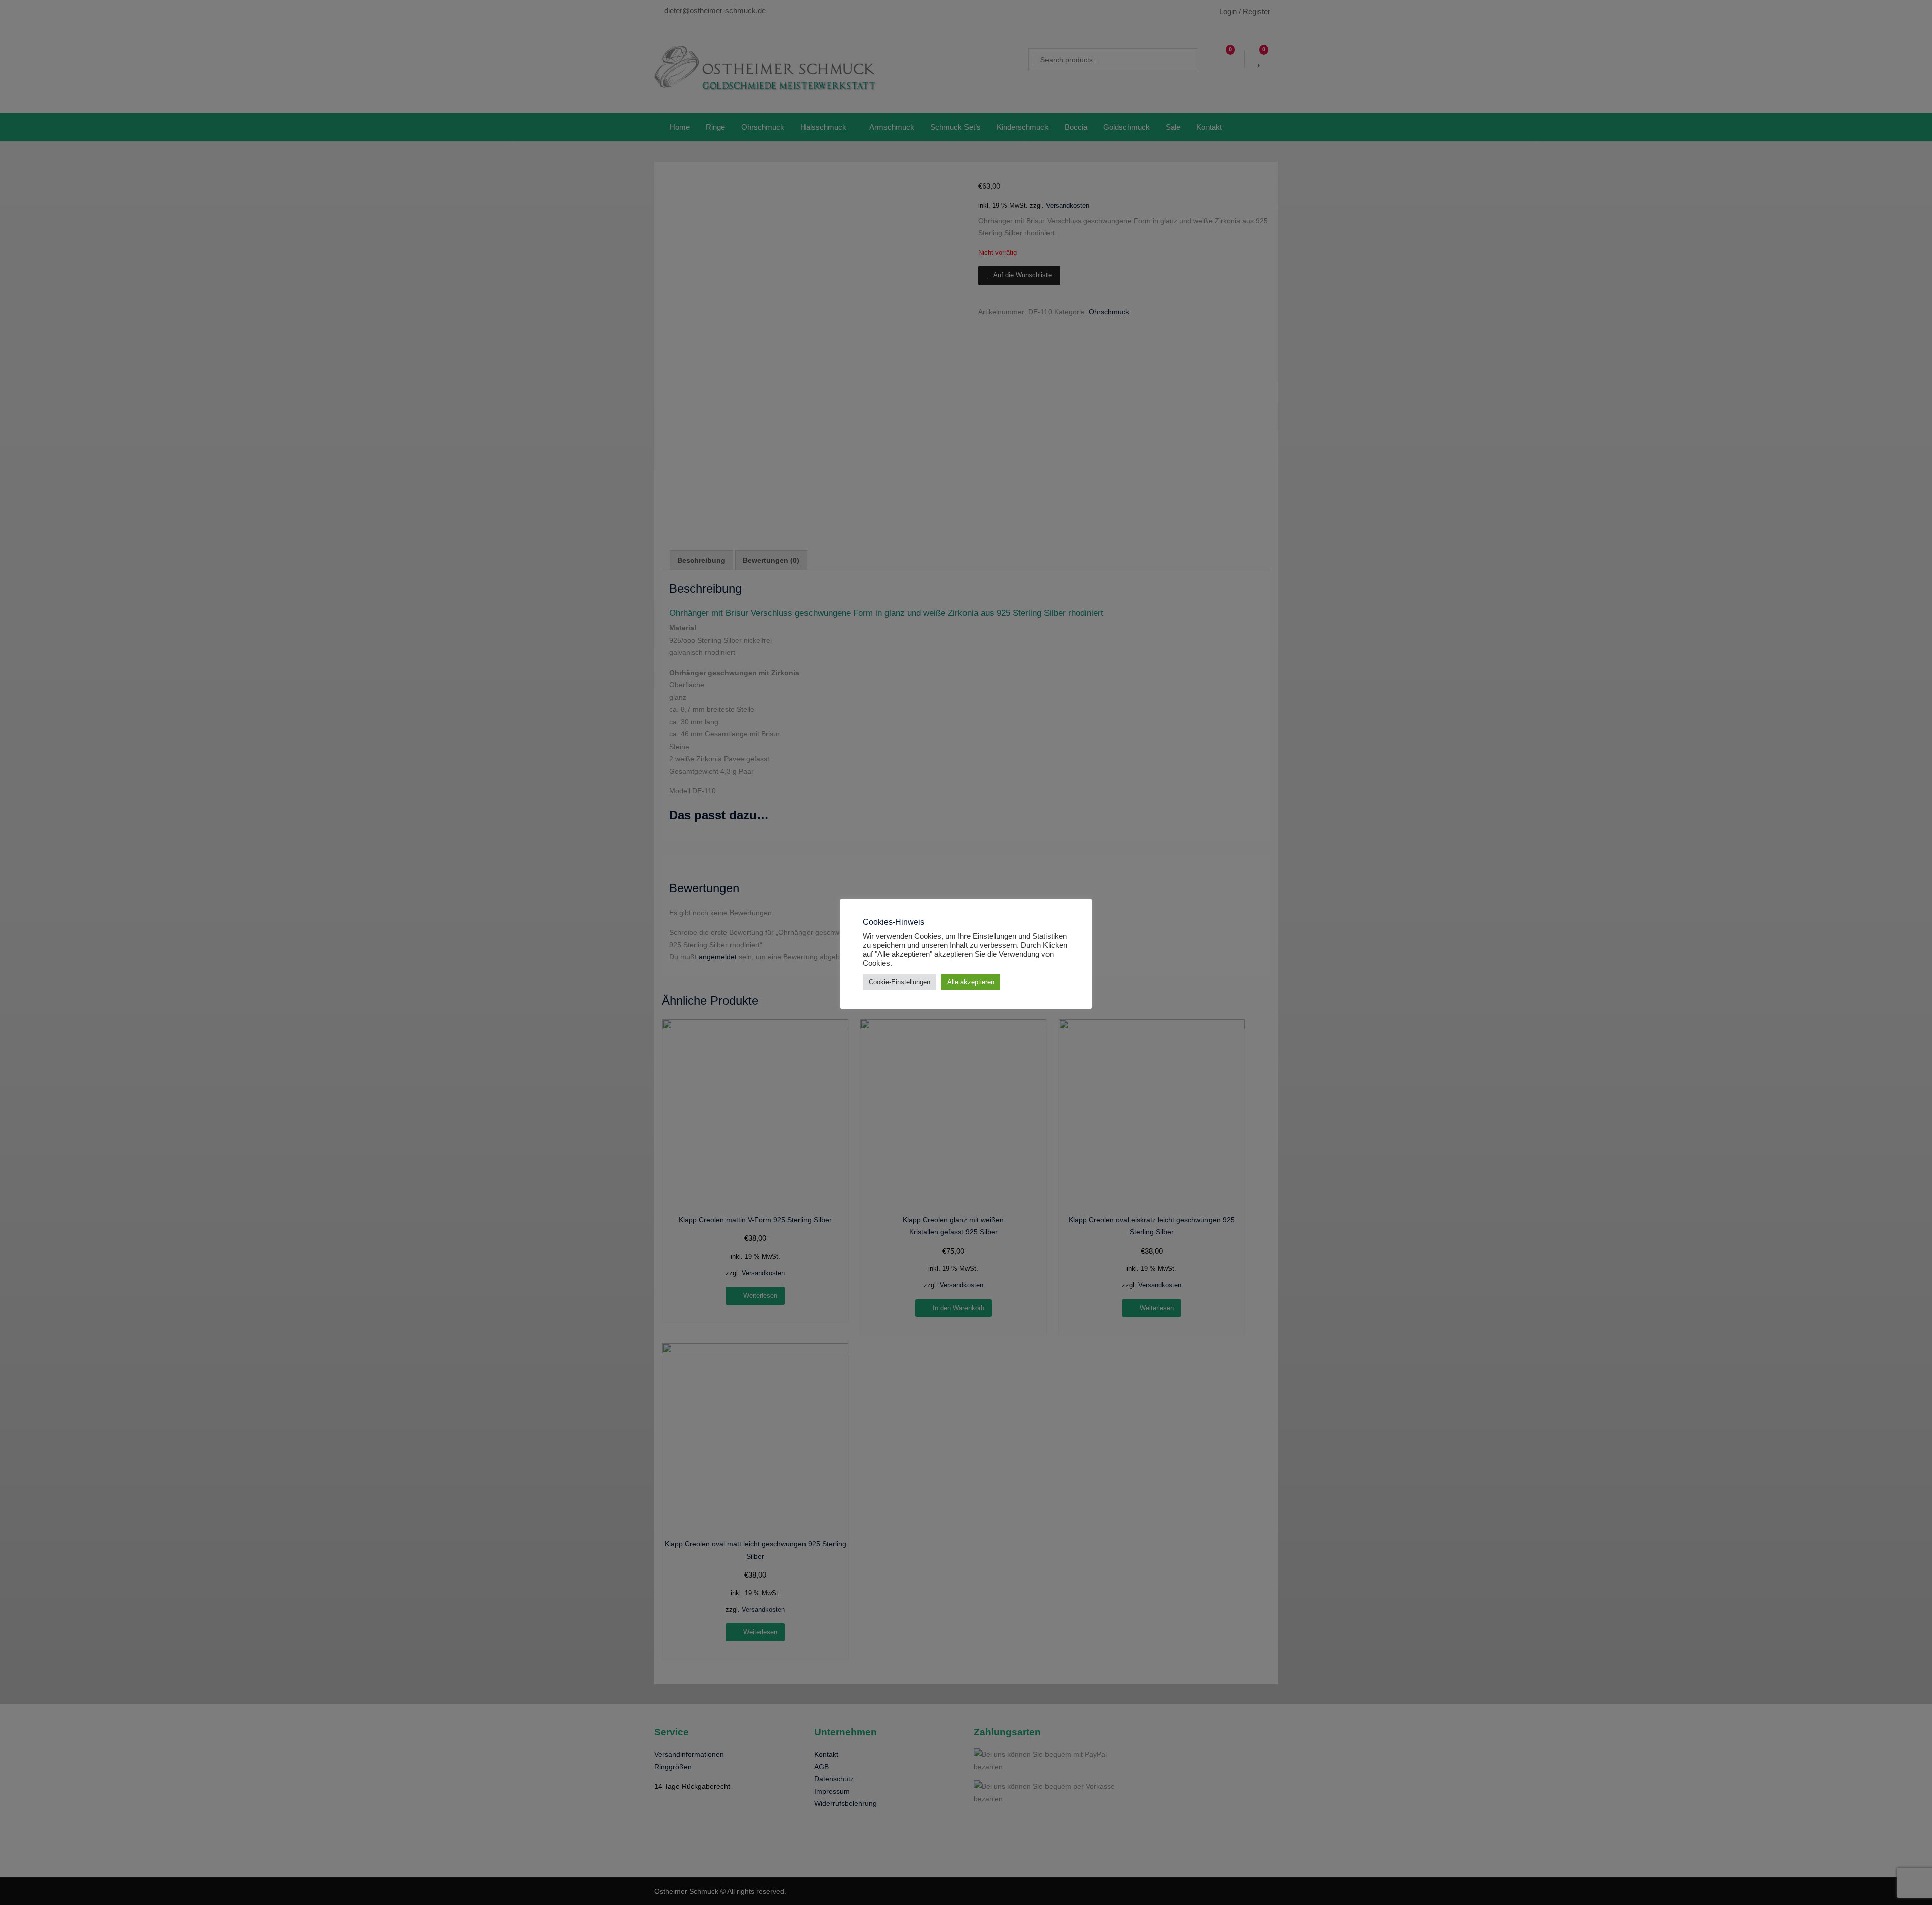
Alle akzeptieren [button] (971, 982)
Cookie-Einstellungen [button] (900, 982)
